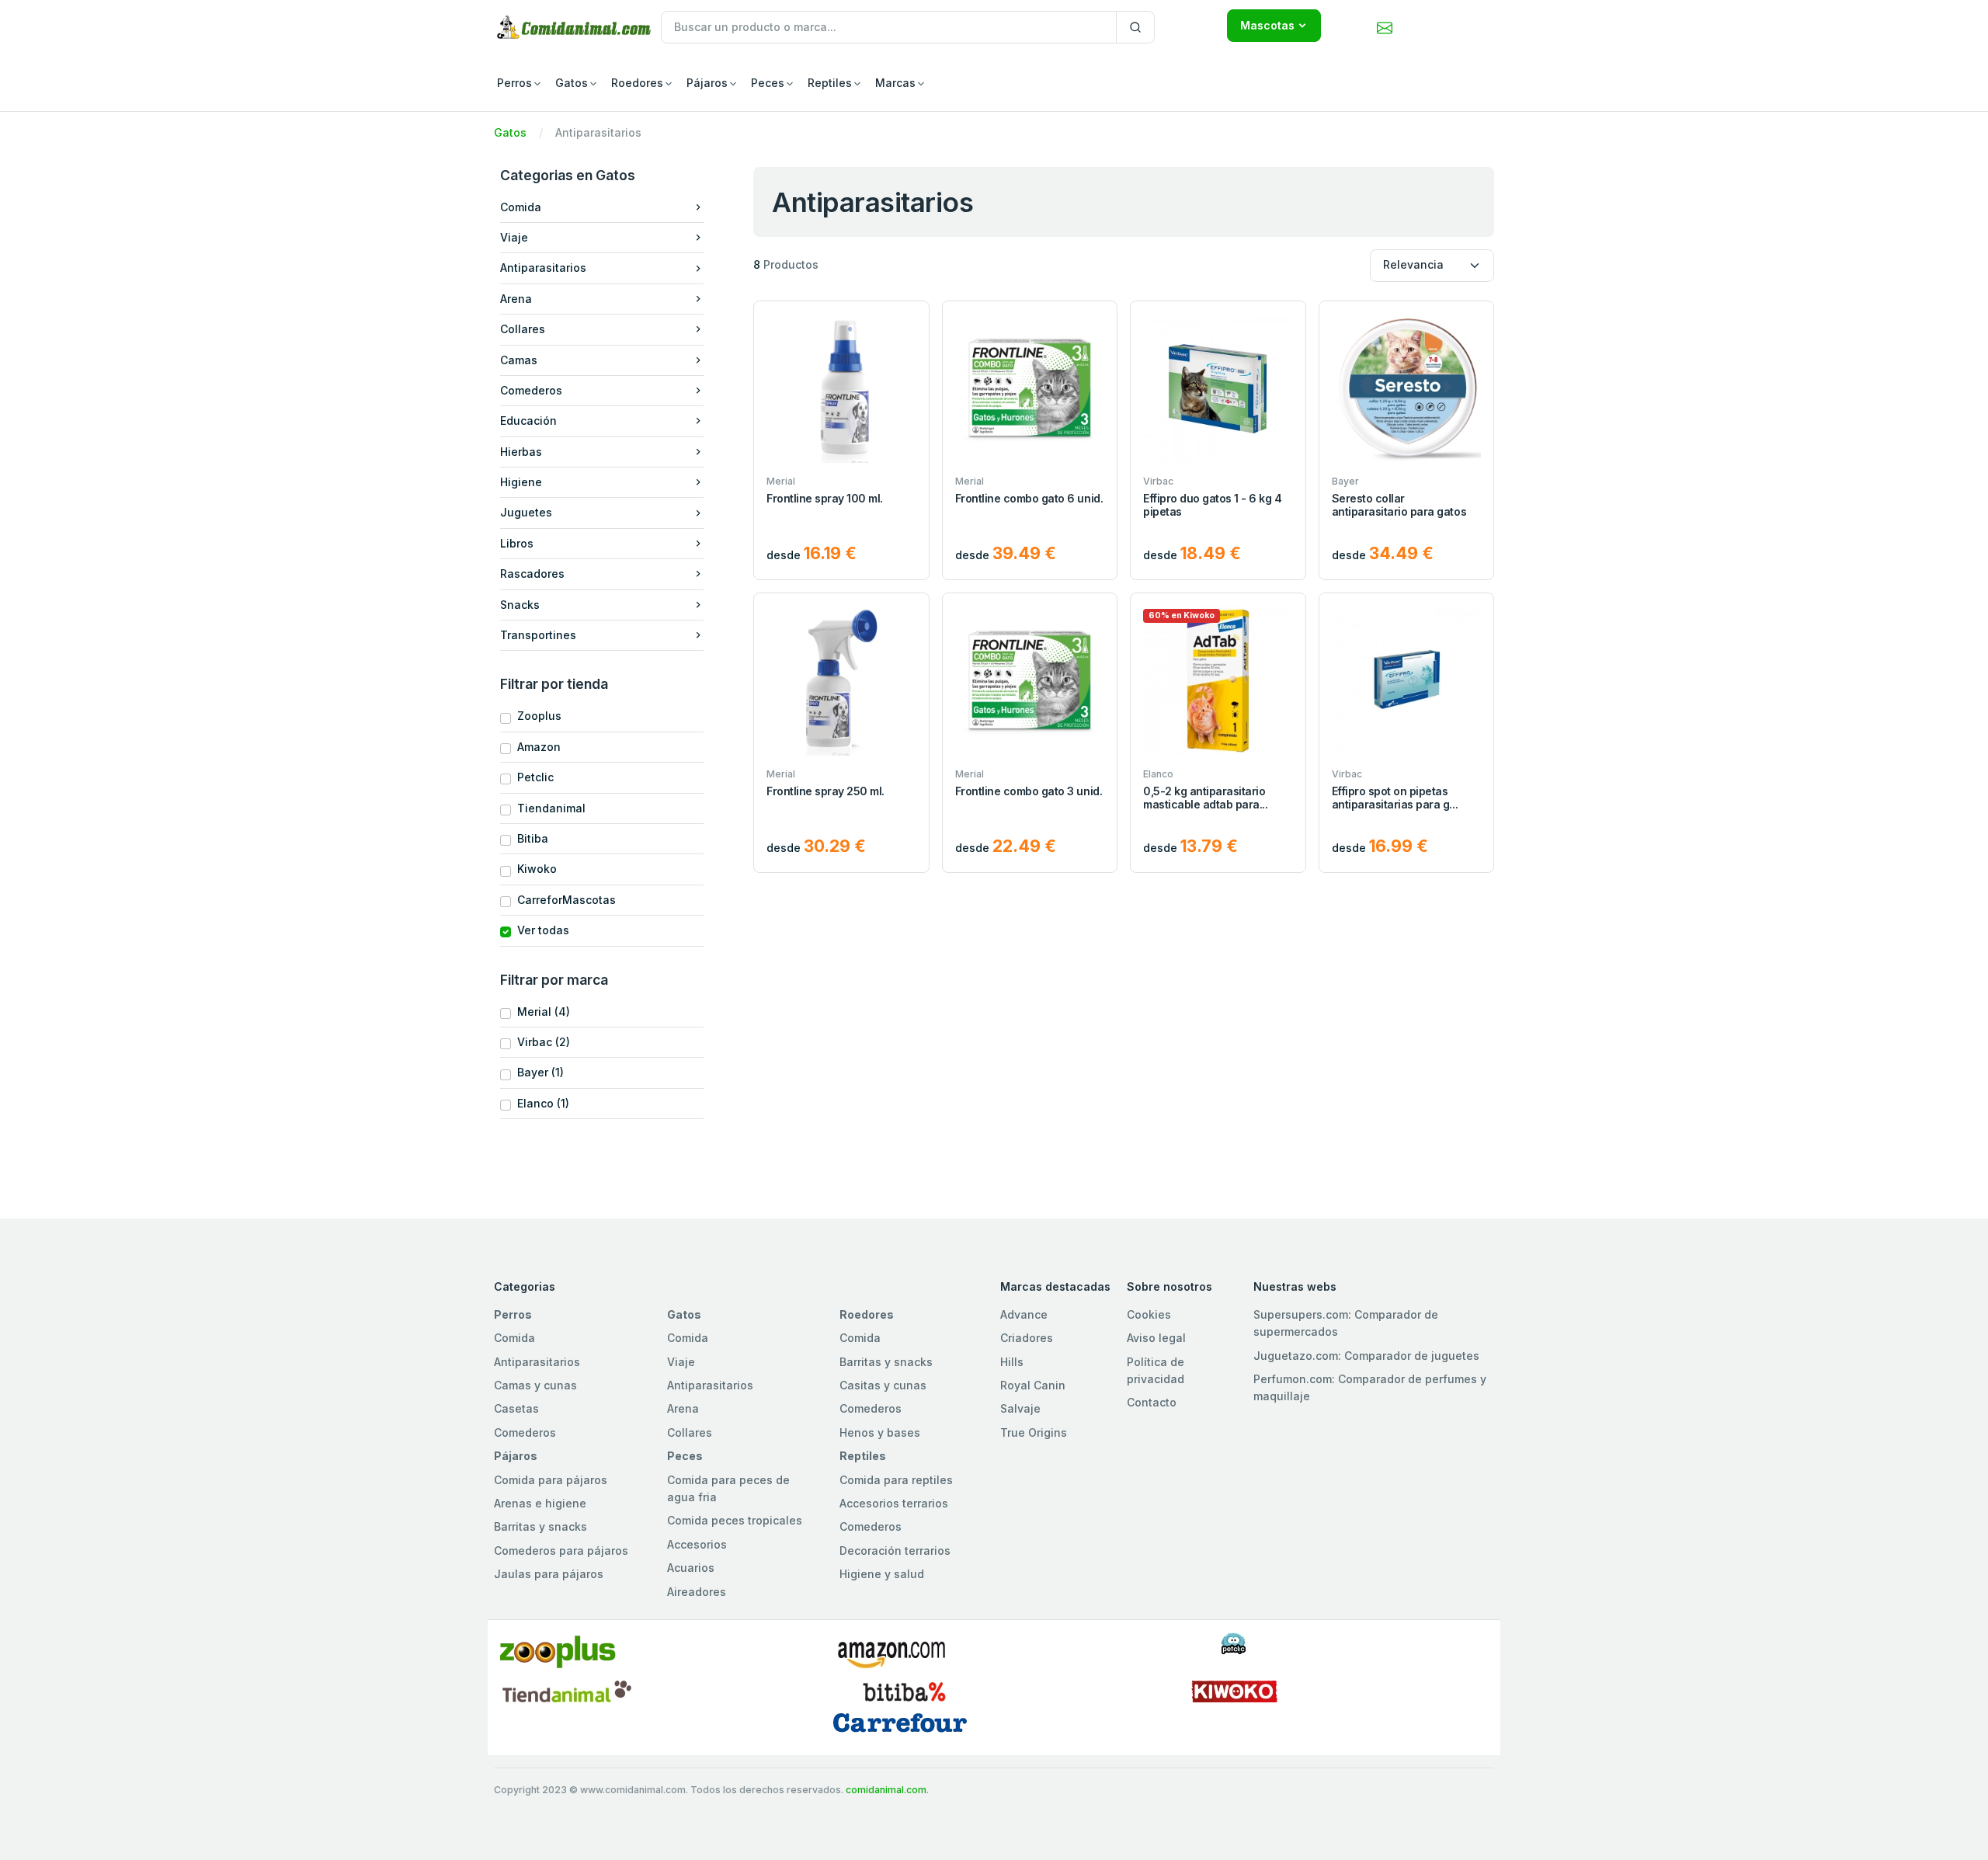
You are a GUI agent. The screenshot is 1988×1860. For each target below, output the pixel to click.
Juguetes (526, 512)
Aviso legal (1156, 1338)
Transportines (538, 635)
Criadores (1027, 1338)
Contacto (1152, 1402)
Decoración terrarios (895, 1551)
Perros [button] (514, 83)
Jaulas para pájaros (549, 1574)
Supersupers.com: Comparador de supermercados (1346, 1323)
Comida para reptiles (896, 1480)
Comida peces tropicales (735, 1520)
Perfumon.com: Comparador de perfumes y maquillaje (1370, 1387)
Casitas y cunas (883, 1385)
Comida (521, 207)
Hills (1012, 1362)
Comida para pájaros (551, 1480)
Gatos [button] (572, 83)
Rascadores (532, 574)
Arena (516, 299)
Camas (519, 360)
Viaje (514, 237)
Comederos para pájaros (561, 1551)
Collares (523, 329)
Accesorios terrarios (894, 1503)
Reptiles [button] (830, 83)
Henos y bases (880, 1432)
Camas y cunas (535, 1385)
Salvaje (1020, 1408)
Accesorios (697, 1544)
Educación (528, 421)
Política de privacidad (1156, 1370)
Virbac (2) (540, 1042)
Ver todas (540, 930)
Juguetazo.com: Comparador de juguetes (1366, 1356)
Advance (1024, 1314)
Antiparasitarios (543, 268)
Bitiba (530, 838)
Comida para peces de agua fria (728, 1488)
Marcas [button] (895, 83)
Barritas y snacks (886, 1362)
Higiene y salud (882, 1574)
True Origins (1034, 1432)
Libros (517, 543)
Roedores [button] (637, 83)
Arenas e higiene (540, 1503)
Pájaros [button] (707, 83)
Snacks (520, 605)
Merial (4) (540, 1012)
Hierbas (521, 452)
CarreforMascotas (563, 900)
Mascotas (1267, 25)
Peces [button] (768, 83)
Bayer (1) (537, 1072)
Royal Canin (1033, 1385)
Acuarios (691, 1568)
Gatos (510, 132)
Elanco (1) (540, 1103)
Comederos (531, 390)
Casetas (516, 1408)
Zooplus (536, 716)
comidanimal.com (886, 1790)
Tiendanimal (548, 808)
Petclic (532, 777)
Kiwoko (534, 869)
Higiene (521, 482)
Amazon (536, 747)
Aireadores (697, 1592)
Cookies (1149, 1314)
